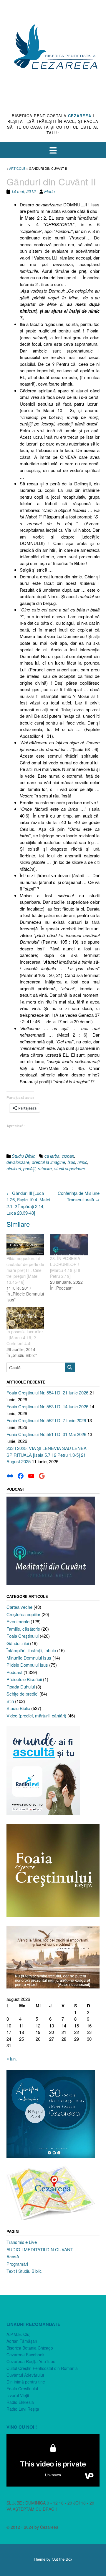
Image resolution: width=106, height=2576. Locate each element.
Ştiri (10, 1701)
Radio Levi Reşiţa (23, 2409)
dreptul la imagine (48, 1162)
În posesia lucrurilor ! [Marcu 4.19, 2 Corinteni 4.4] (25, 1337)
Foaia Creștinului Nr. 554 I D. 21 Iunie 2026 (47, 1393)
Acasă (13, 2256)
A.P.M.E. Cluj (18, 2334)
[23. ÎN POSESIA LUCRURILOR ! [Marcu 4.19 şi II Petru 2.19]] (69, 1245)
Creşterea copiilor (23, 1614)
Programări (17, 2264)
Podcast (14, 1672)
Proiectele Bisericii (24, 1679)
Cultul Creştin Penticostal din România (42, 2368)
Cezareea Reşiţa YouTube (31, 2361)
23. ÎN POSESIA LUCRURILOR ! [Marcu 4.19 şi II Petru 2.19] (65, 1267)
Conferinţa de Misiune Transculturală (79, 1196)
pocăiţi (29, 1169)
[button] (53, 150)
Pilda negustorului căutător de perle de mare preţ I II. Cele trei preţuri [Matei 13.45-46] (25, 1270)
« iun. (12, 2059)
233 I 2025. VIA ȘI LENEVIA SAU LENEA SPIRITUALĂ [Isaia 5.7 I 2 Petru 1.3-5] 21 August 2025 (47, 1455)
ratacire (45, 1169)
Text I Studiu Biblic (24, 2271)
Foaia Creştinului (23, 1636)
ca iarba (52, 1156)
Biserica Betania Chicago (30, 2348)
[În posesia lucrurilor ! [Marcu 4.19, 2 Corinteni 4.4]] (25, 1318)
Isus (71, 1162)
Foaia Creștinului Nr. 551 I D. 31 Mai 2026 (46, 1434)
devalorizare (18, 1162)
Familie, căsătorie (23, 1629)
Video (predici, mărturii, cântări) (36, 1716)
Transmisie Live (22, 2242)
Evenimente (18, 1621)
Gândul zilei (18, 1643)
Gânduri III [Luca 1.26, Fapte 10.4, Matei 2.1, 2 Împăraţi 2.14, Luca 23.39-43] (28, 1203)
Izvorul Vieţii (18, 2395)
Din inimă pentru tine (26, 2382)
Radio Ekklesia (20, 2402)
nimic (82, 1162)
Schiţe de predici (22, 1694)
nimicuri (14, 1169)
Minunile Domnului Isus (29, 1658)
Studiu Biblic (23, 1156)
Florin (49, 191)
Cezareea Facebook (25, 2355)
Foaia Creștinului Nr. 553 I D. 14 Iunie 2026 (47, 1406)
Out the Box (62, 2559)
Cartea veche (19, 1607)
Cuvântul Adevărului (25, 2375)
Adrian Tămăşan (22, 2341)
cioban (68, 1156)
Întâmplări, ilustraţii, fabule (31, 1650)
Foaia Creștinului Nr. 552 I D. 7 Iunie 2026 (46, 1420)
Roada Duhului (21, 1687)
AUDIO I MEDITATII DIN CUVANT (40, 2249)
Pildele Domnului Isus (27, 1665)
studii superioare (70, 1169)
